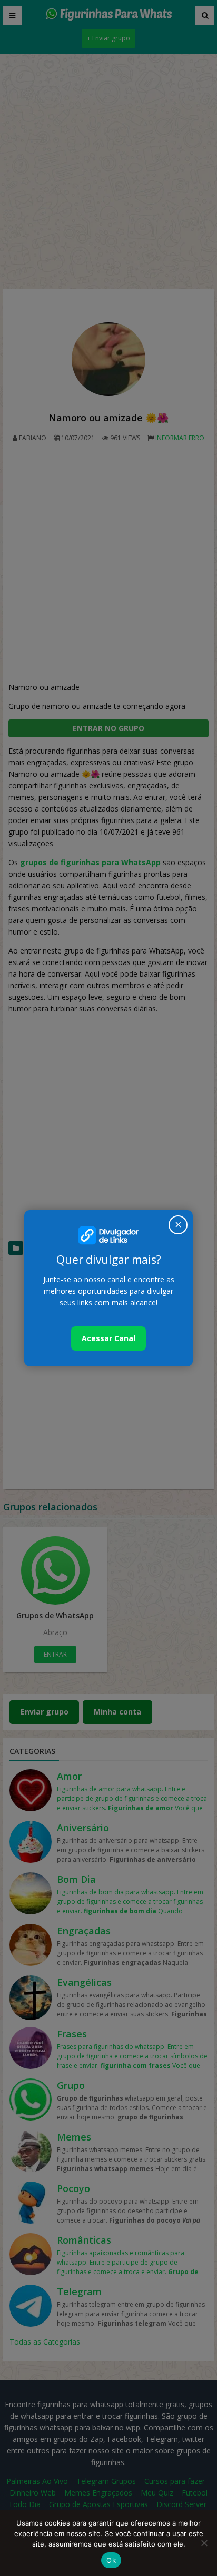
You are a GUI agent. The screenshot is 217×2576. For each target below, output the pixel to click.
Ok (111, 2560)
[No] (204, 2543)
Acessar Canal (108, 1338)
